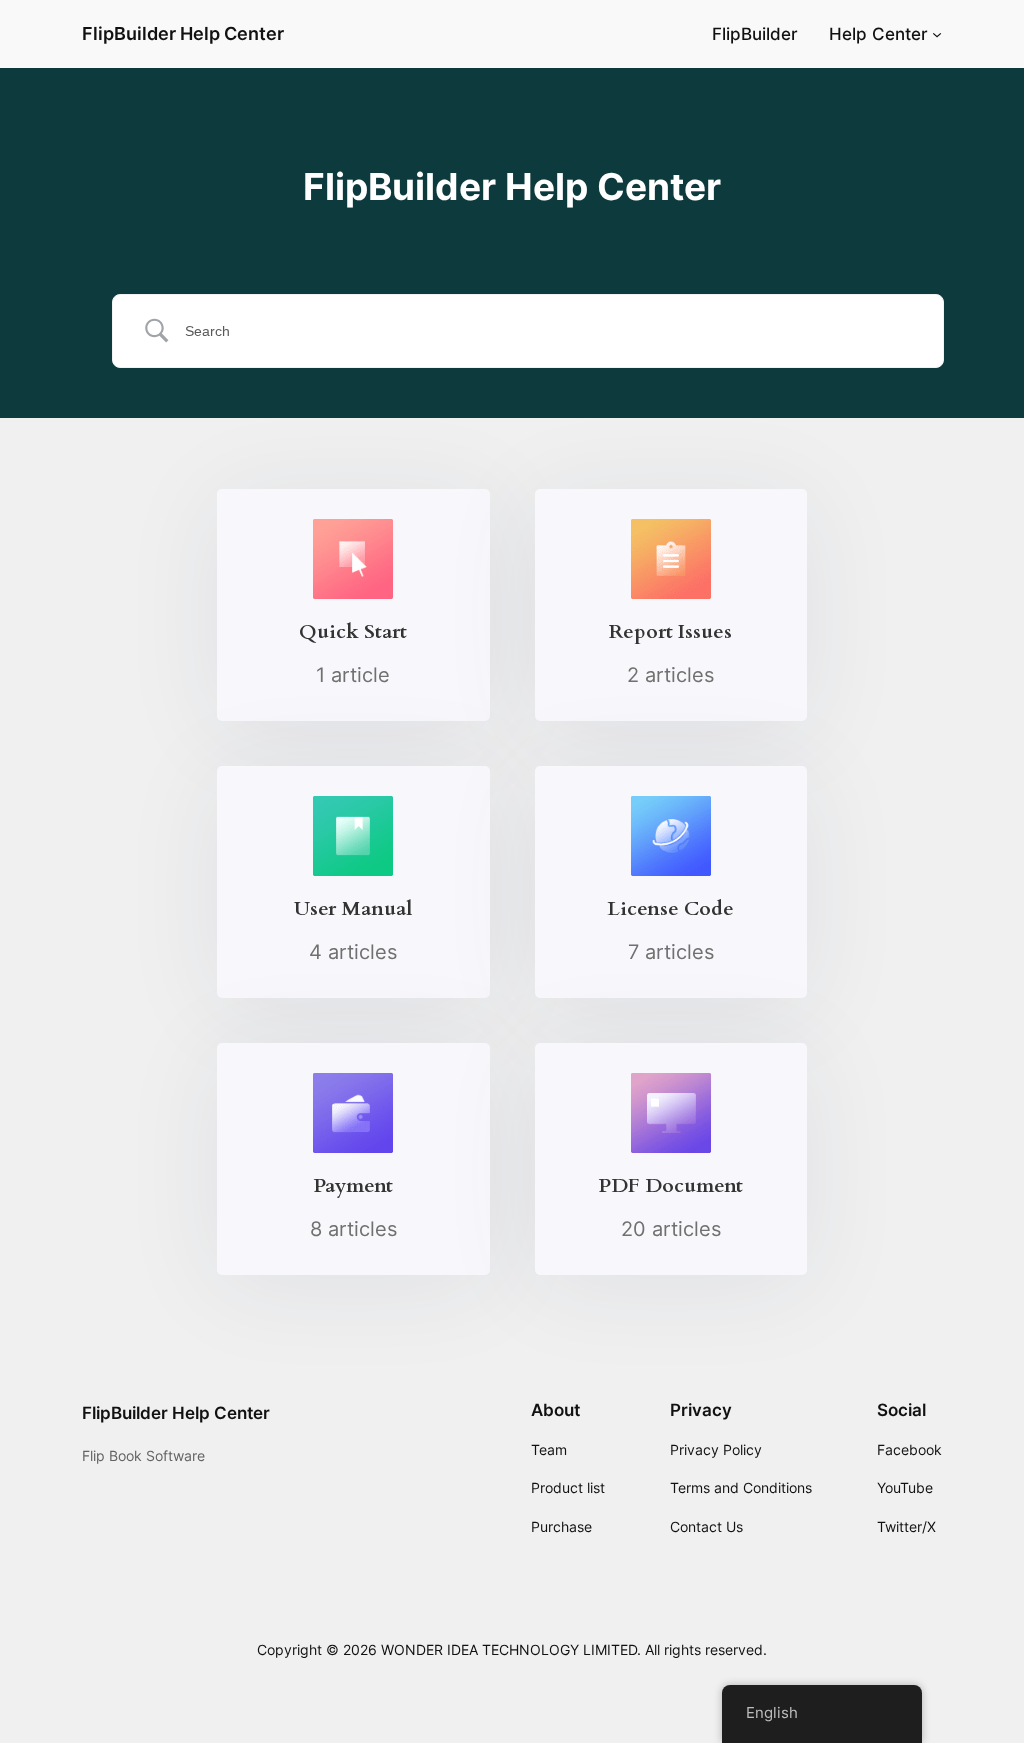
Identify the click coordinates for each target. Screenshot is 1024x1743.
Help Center (878, 34)
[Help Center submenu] (937, 34)
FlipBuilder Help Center (183, 33)
